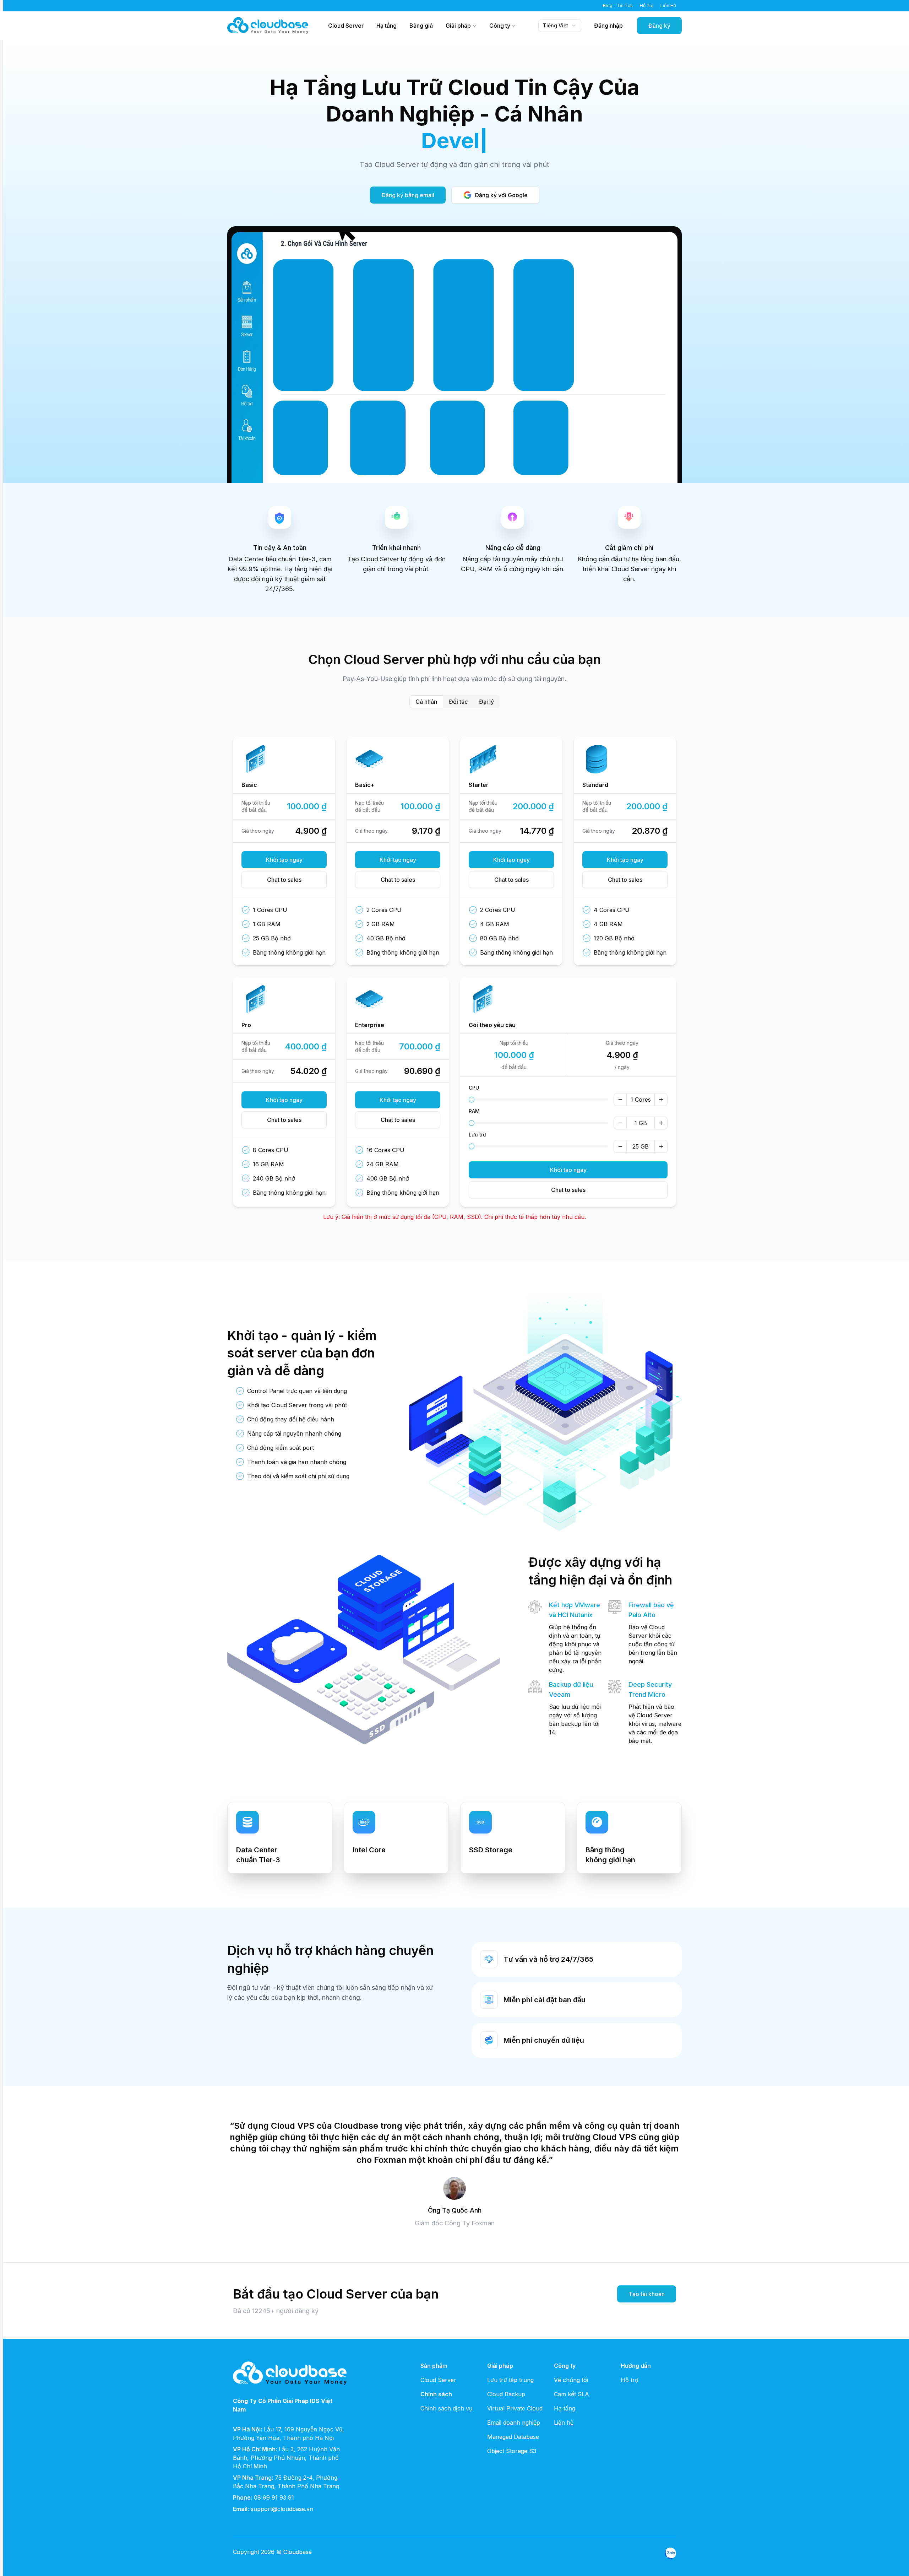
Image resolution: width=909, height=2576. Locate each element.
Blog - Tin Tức (618, 6)
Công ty (500, 26)
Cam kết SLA (571, 2394)
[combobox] (560, 26)
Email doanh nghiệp (514, 2423)
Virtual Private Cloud (515, 2408)
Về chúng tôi (571, 2380)
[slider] (472, 1100)
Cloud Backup (506, 2394)
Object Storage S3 (512, 2451)
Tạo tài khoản (647, 2294)
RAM (474, 1111)
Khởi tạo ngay (284, 860)
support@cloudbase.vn (282, 2509)
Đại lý (486, 702)
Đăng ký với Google (501, 195)
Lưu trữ (477, 1135)
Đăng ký (659, 26)
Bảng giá (421, 26)
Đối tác (458, 702)
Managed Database (513, 2437)
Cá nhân (426, 702)
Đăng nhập (608, 26)
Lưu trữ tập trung (510, 2380)
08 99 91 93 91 (274, 2497)
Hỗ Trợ (647, 6)
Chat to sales (284, 880)
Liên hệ (564, 2423)
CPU (474, 1088)
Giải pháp (458, 26)
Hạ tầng (387, 26)
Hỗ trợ (630, 2380)
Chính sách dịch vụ (446, 2408)
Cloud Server (346, 26)
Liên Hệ (668, 6)
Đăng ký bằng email (408, 195)
